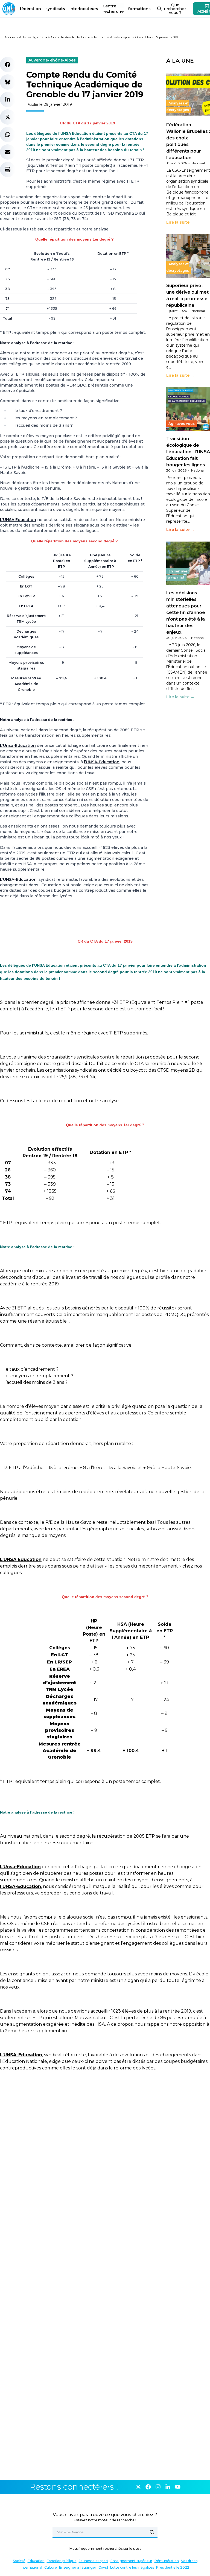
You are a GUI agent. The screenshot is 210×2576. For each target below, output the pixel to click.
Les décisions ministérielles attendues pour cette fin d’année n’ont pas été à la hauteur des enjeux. (186, 612)
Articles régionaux (33, 37)
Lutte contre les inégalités (132, 2567)
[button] (8, 65)
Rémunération (167, 2561)
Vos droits (189, 2561)
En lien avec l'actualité (178, 574)
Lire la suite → (180, 222)
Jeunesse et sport (94, 2561)
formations (139, 9)
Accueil (10, 37)
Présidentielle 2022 (173, 2567)
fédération (30, 9)
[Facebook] (148, 2487)
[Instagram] (158, 2487)
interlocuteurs (84, 9)
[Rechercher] (152, 2532)
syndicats (55, 9)
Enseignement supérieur (131, 2561)
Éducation (36, 2561)
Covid (103, 2567)
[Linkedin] (168, 2487)
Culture (51, 2567)
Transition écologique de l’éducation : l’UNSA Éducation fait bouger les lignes (188, 452)
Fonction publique (62, 2561)
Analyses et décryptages (178, 106)
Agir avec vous (182, 424)
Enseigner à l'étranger (78, 2567)
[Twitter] (138, 2487)
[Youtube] (178, 2487)
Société (19, 2561)
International (31, 2567)
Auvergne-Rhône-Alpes (52, 60)
